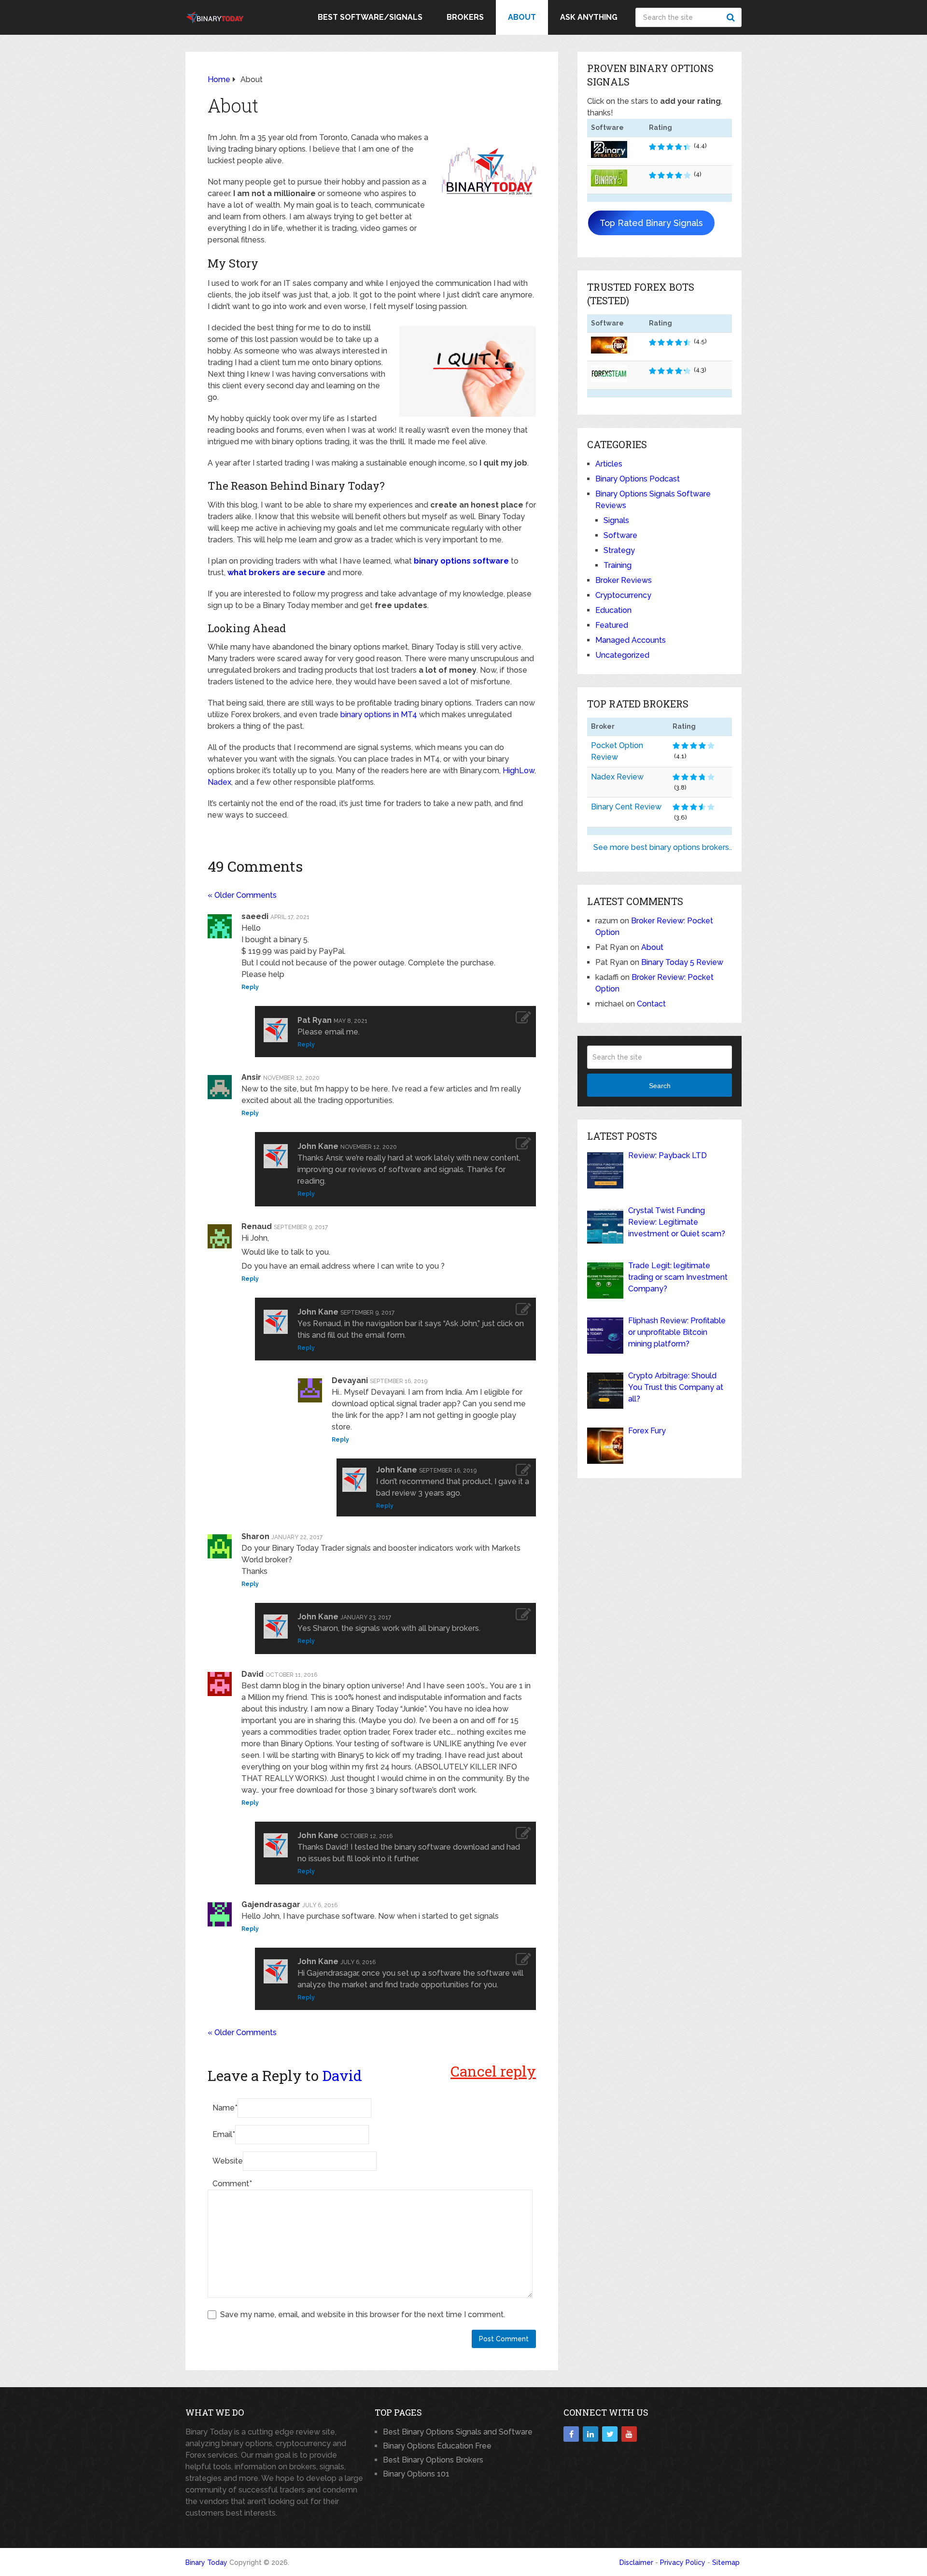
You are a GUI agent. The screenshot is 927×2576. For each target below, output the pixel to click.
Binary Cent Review (626, 807)
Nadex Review (617, 777)
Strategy (619, 550)
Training (618, 565)
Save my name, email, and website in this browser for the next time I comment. (363, 2314)
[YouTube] (629, 2434)
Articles (609, 464)
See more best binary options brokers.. (663, 847)
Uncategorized (622, 655)
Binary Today (206, 2562)
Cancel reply (493, 2071)
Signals (616, 520)
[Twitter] (610, 2434)
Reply (250, 987)
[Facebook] (571, 2434)
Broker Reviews (624, 580)
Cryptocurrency (623, 595)
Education (613, 610)
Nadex (219, 782)
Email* (224, 2134)
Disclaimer (636, 2562)
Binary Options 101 (416, 2474)
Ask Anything (589, 17)
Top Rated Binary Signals (651, 223)
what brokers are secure (276, 573)
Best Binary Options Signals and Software (458, 2432)
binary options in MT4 (379, 715)
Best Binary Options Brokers (433, 2460)
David (342, 2075)
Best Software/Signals (370, 17)
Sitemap (726, 2562)
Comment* (232, 2184)
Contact (651, 1004)
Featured (612, 625)
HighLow (519, 771)
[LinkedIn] (590, 2434)
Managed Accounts (631, 640)
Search (732, 17)
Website (228, 2161)
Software (620, 535)
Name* (225, 2108)
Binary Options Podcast (638, 479)
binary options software (461, 561)
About (522, 17)
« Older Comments (242, 895)
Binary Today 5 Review (682, 962)
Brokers (465, 17)
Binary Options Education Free (437, 2446)
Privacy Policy (683, 2562)
